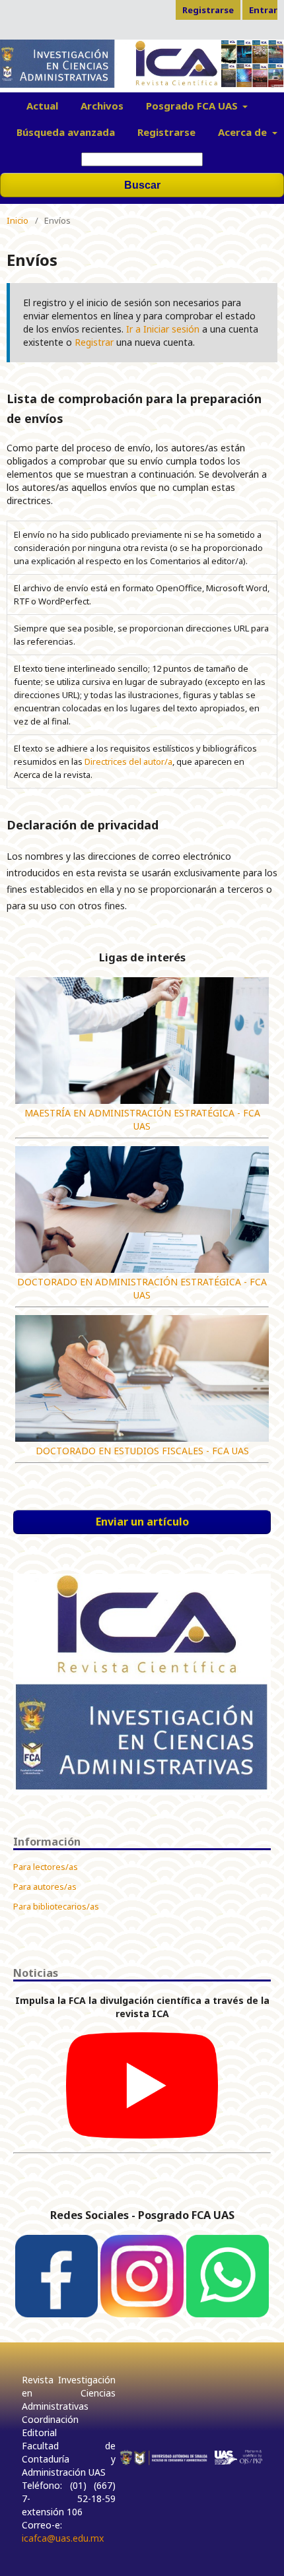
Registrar (94, 342)
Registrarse (166, 132)
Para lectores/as (46, 1867)
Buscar (142, 185)
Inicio (18, 220)
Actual (42, 106)
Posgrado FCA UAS (193, 106)
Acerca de (244, 132)
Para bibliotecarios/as (56, 1906)
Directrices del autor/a (128, 761)
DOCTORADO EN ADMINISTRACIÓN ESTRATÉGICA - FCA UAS (142, 1288)
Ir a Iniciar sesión (163, 329)
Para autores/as (45, 1886)
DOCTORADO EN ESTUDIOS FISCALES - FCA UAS (142, 1451)
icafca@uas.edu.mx (63, 2538)
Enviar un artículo (142, 1522)
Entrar (263, 10)
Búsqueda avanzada (66, 132)
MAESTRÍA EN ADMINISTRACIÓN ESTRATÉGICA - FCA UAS (142, 1119)
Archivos (102, 106)
